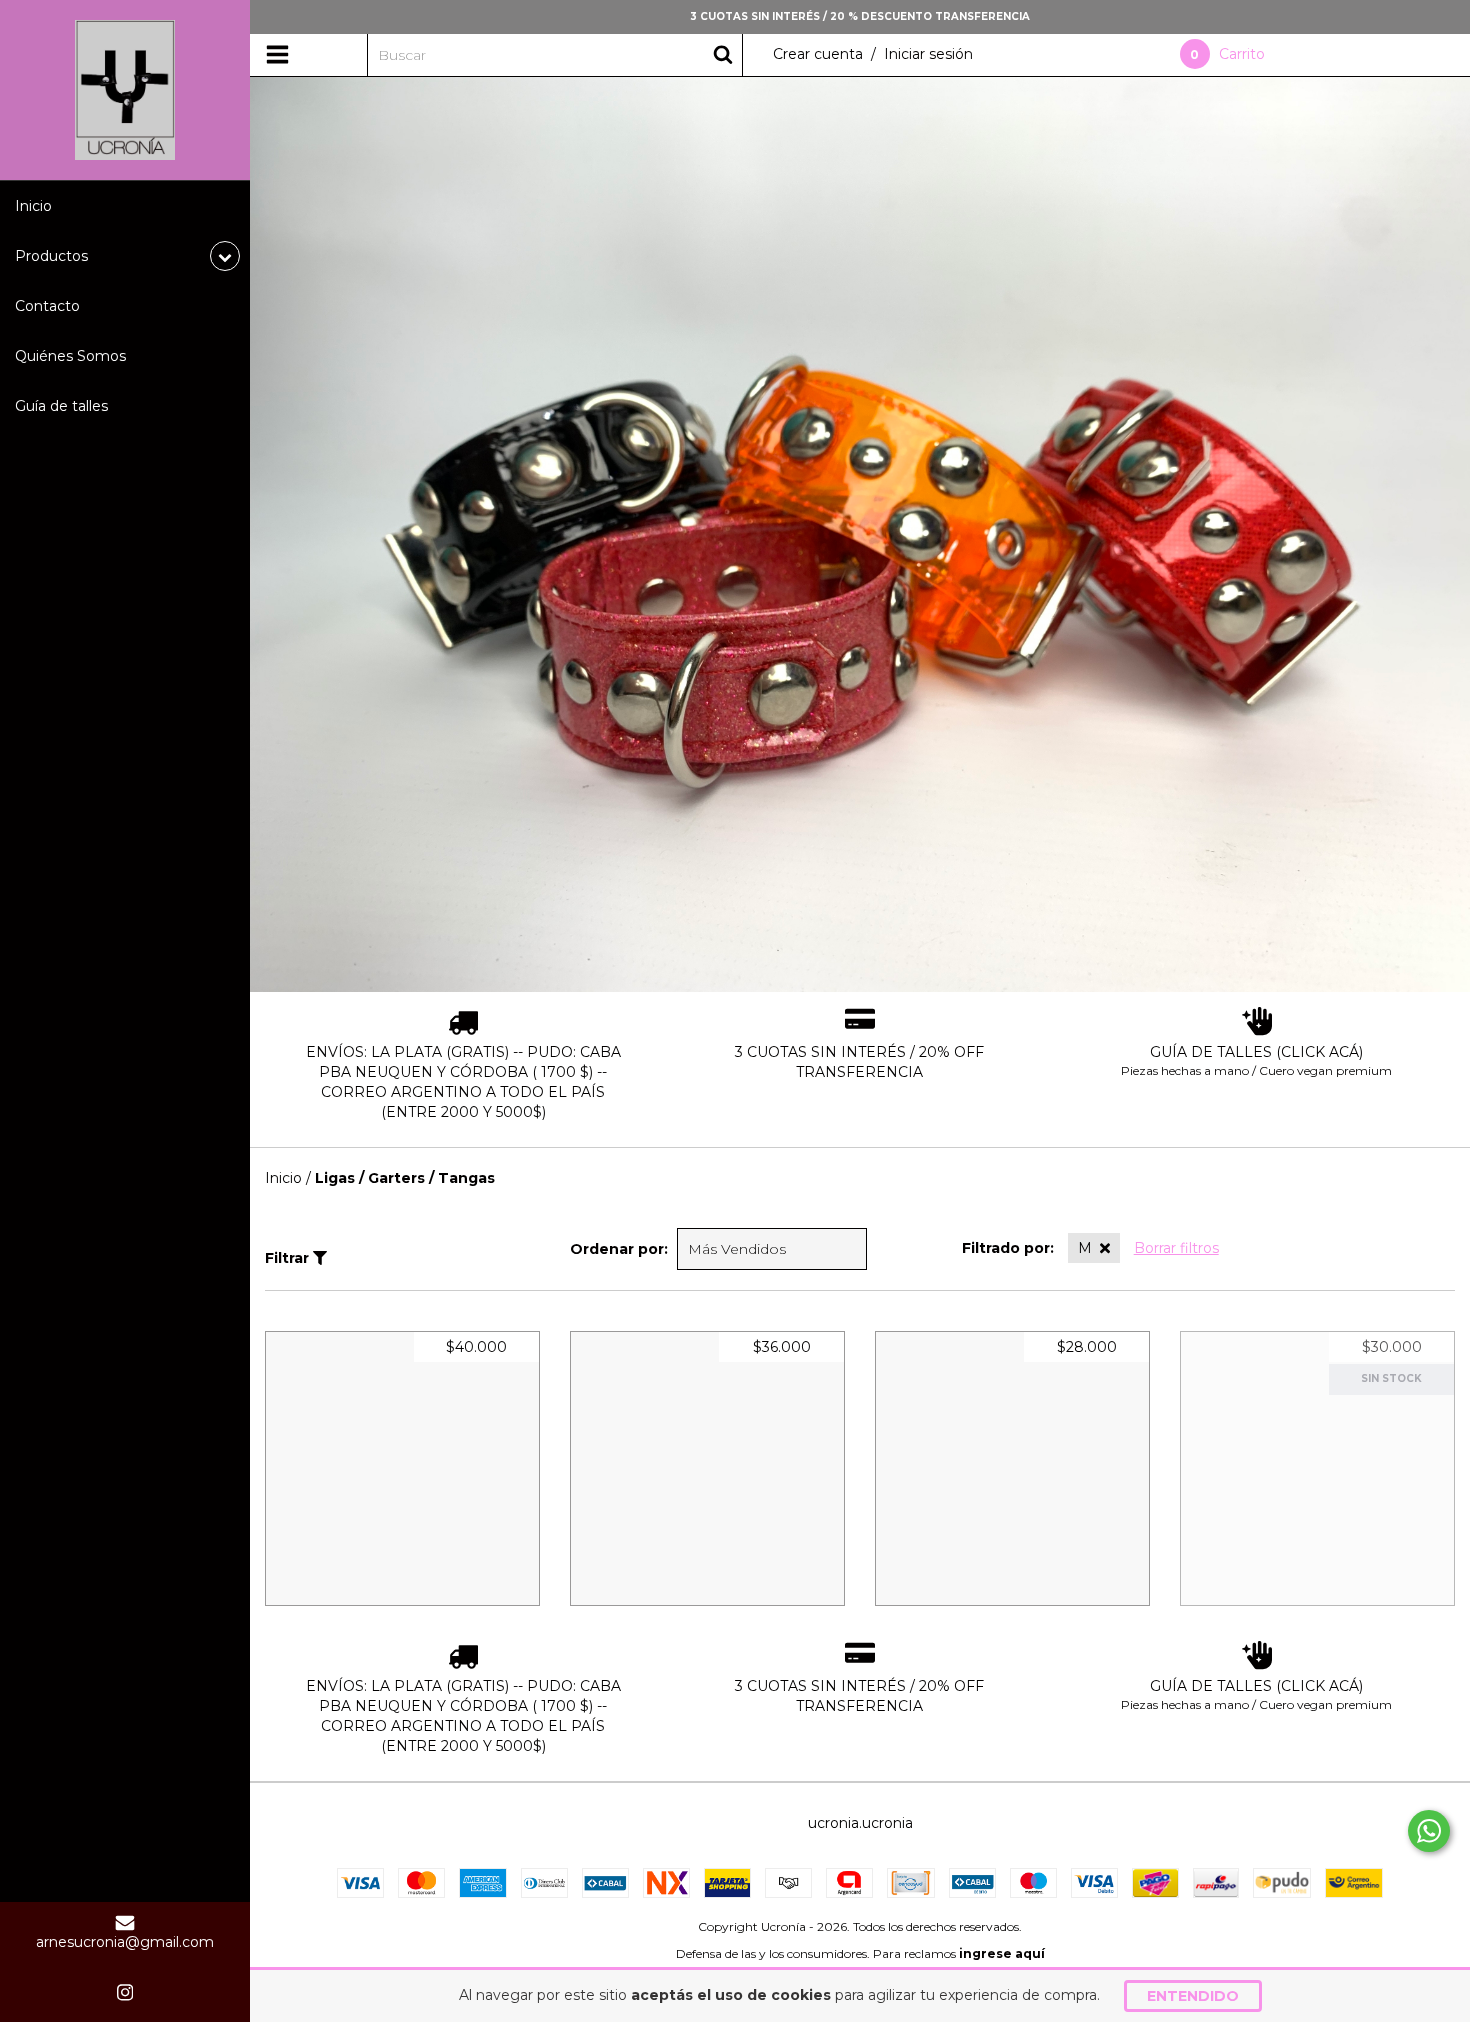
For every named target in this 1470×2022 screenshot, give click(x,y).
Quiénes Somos (70, 356)
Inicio (33, 206)
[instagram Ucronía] (125, 1992)
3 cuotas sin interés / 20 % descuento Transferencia (860, 16)
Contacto (47, 306)
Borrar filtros (1176, 1248)
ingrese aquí (1002, 1953)
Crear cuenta (818, 54)
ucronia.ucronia (860, 1823)
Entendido (1193, 1996)
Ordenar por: (619, 1249)
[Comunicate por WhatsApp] (1429, 1831)
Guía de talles (61, 406)
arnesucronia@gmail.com (125, 1942)
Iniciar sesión (928, 54)
